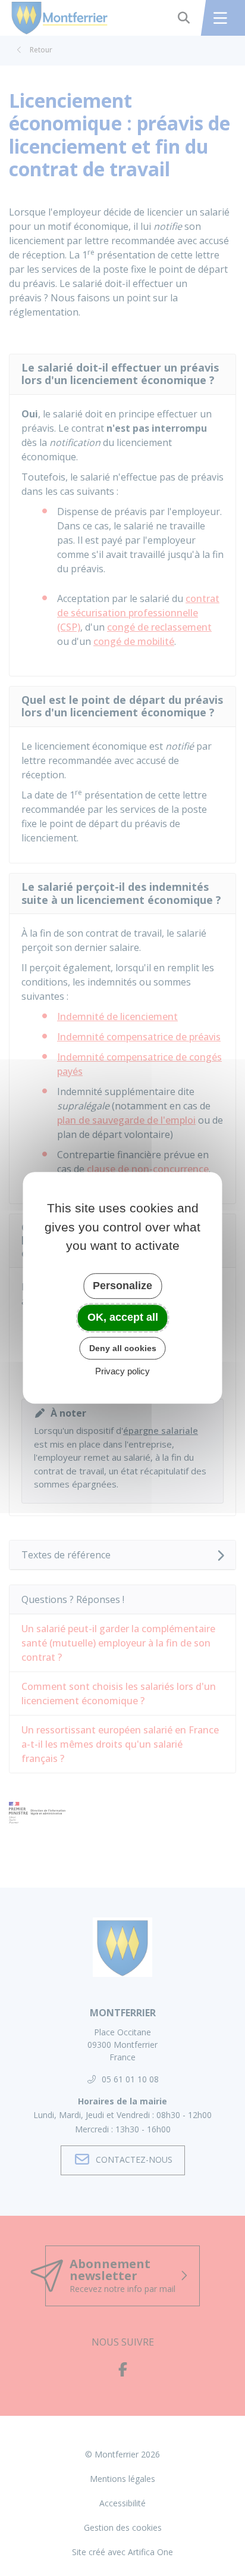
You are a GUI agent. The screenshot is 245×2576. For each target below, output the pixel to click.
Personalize (122, 1286)
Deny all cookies (123, 1348)
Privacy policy (122, 1372)
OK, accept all (123, 1317)
